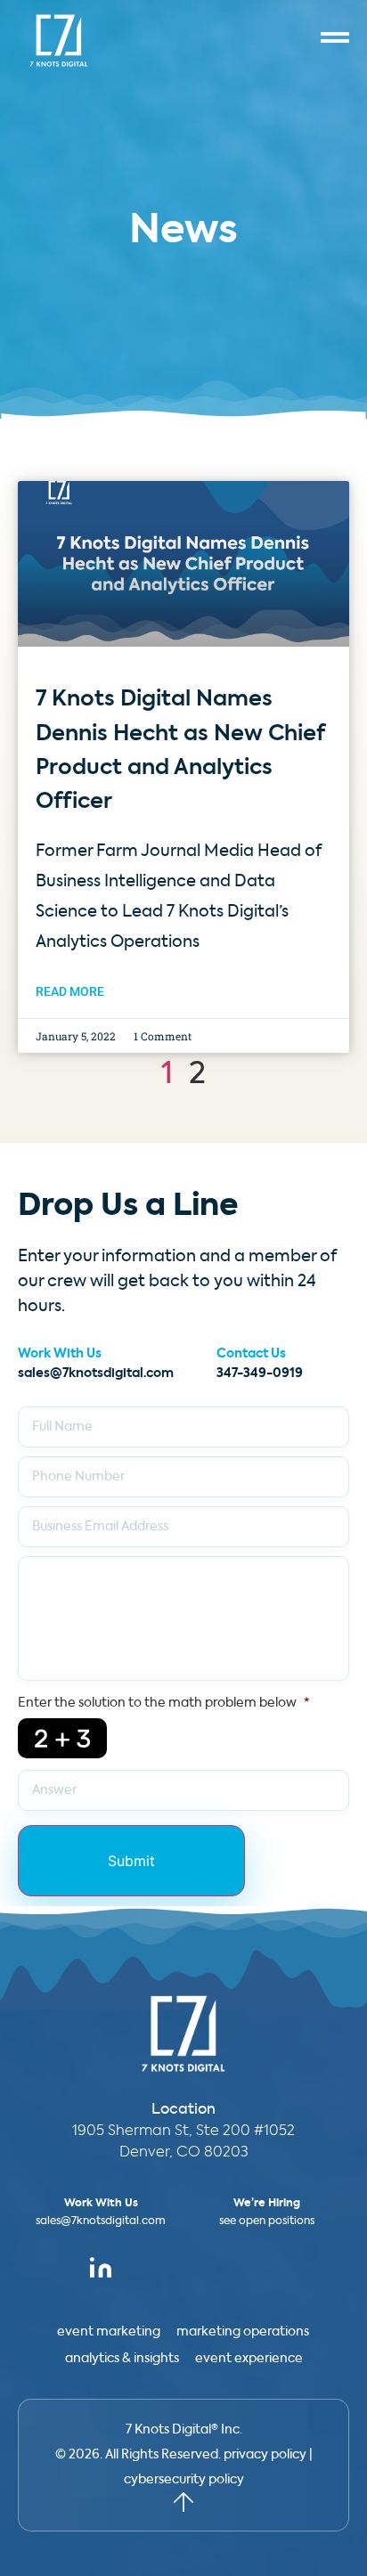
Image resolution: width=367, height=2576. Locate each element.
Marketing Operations (243, 2332)
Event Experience (249, 2359)
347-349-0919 (260, 1374)
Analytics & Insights (122, 2359)
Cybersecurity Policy (184, 2480)
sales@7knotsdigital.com (96, 1374)
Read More (70, 991)
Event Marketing (109, 2332)
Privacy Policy (265, 2455)
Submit (131, 1861)
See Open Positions (267, 2221)
